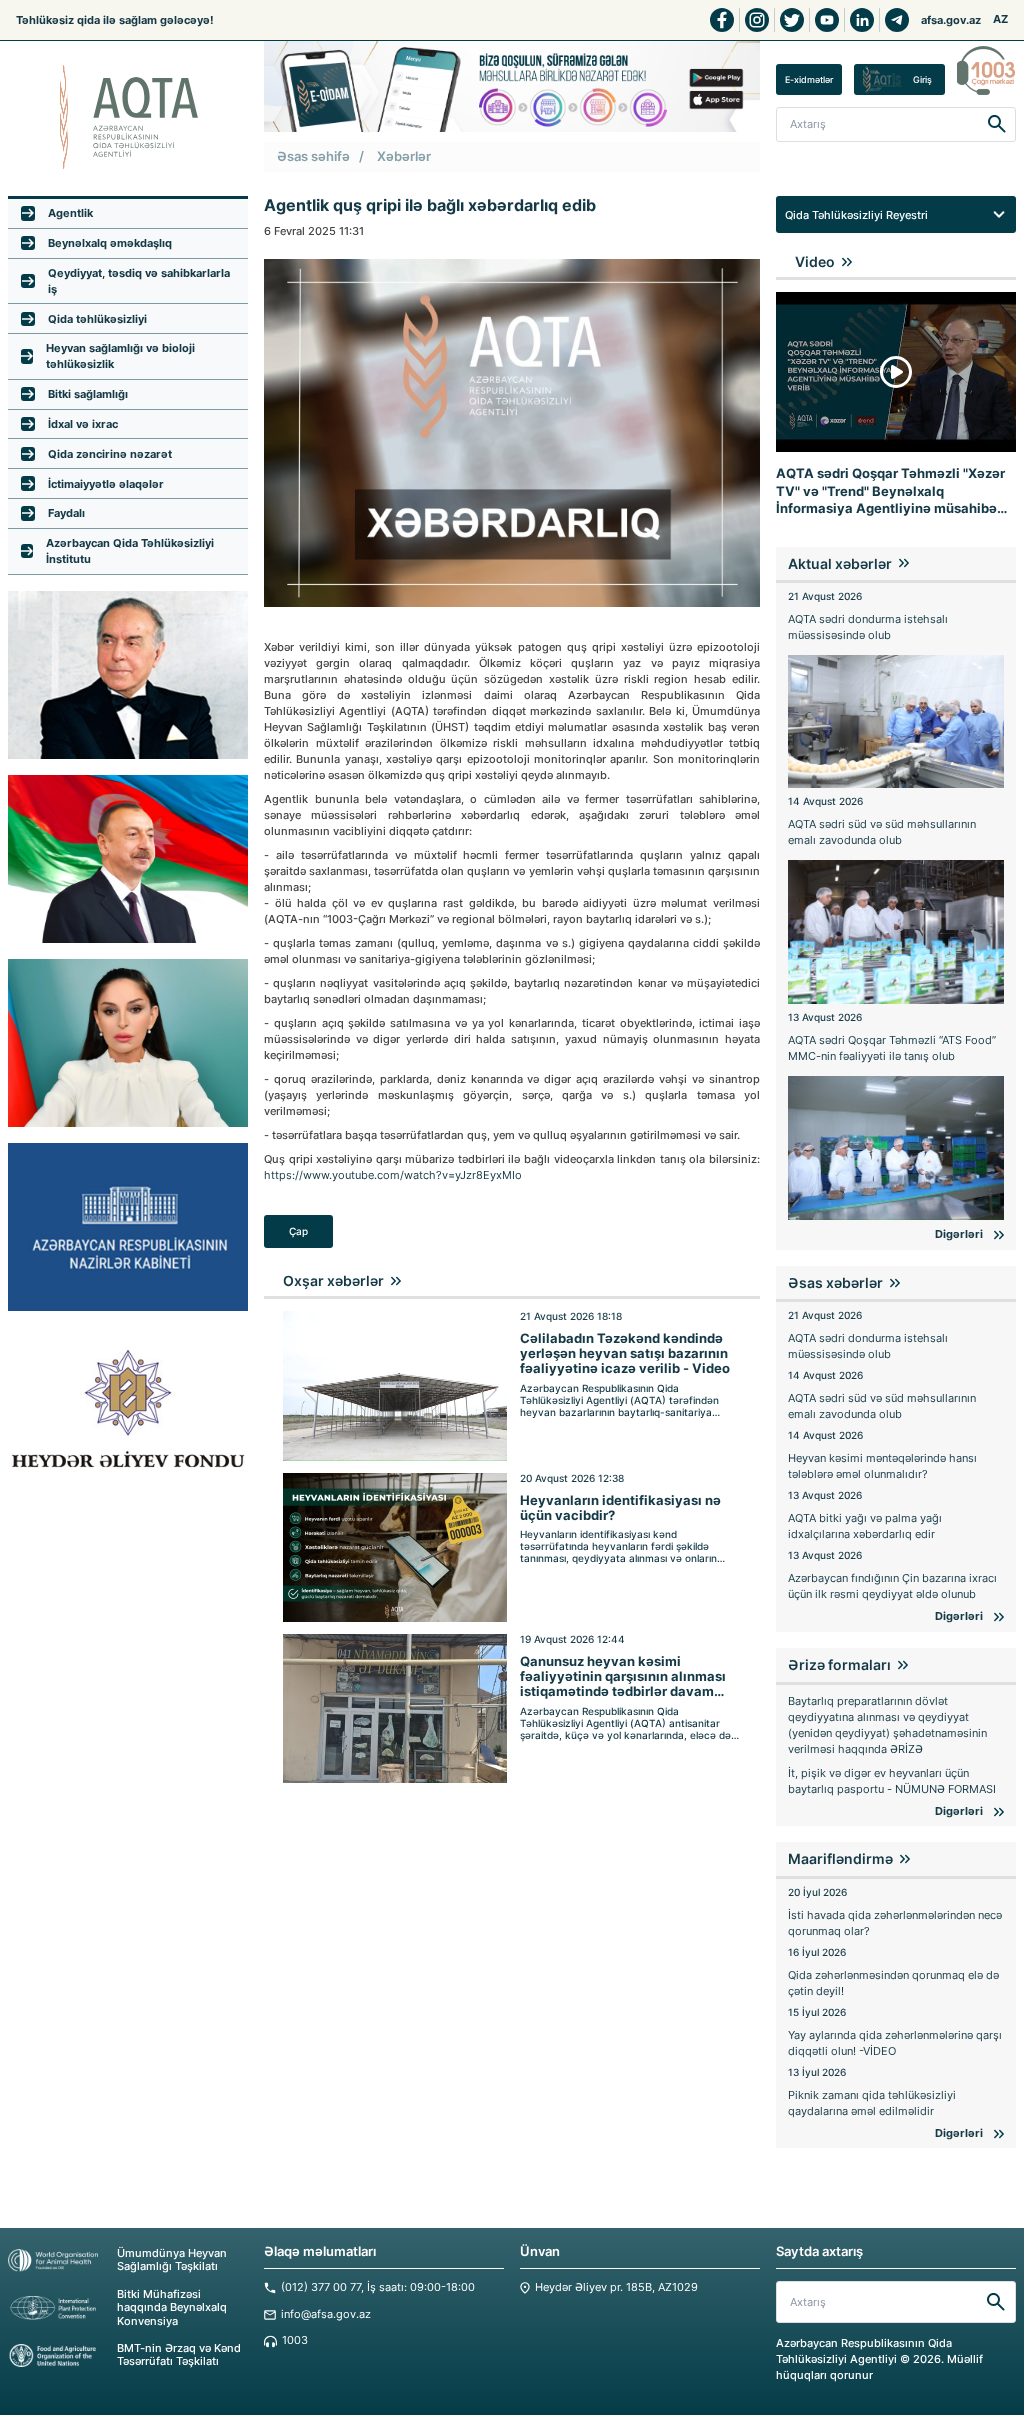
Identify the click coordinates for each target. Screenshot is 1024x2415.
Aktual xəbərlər (840, 563)
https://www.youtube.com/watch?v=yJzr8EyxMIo (393, 1175)
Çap (298, 1231)
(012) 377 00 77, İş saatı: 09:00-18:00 (378, 2287)
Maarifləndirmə (840, 1858)
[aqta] (128, 117)
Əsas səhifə (313, 156)
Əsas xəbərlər (835, 1282)
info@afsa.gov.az (326, 2314)
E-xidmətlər (809, 79)
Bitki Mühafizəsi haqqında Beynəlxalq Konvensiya (172, 2308)
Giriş (922, 79)
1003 (295, 2340)
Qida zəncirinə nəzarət (110, 454)
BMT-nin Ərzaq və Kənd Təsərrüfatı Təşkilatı (179, 2355)
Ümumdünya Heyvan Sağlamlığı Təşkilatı (172, 2260)
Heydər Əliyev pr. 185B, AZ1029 (616, 2287)
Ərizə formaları (839, 1664)
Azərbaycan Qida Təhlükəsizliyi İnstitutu (130, 551)
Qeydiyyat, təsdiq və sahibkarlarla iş (139, 281)
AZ (1000, 19)
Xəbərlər (404, 156)
